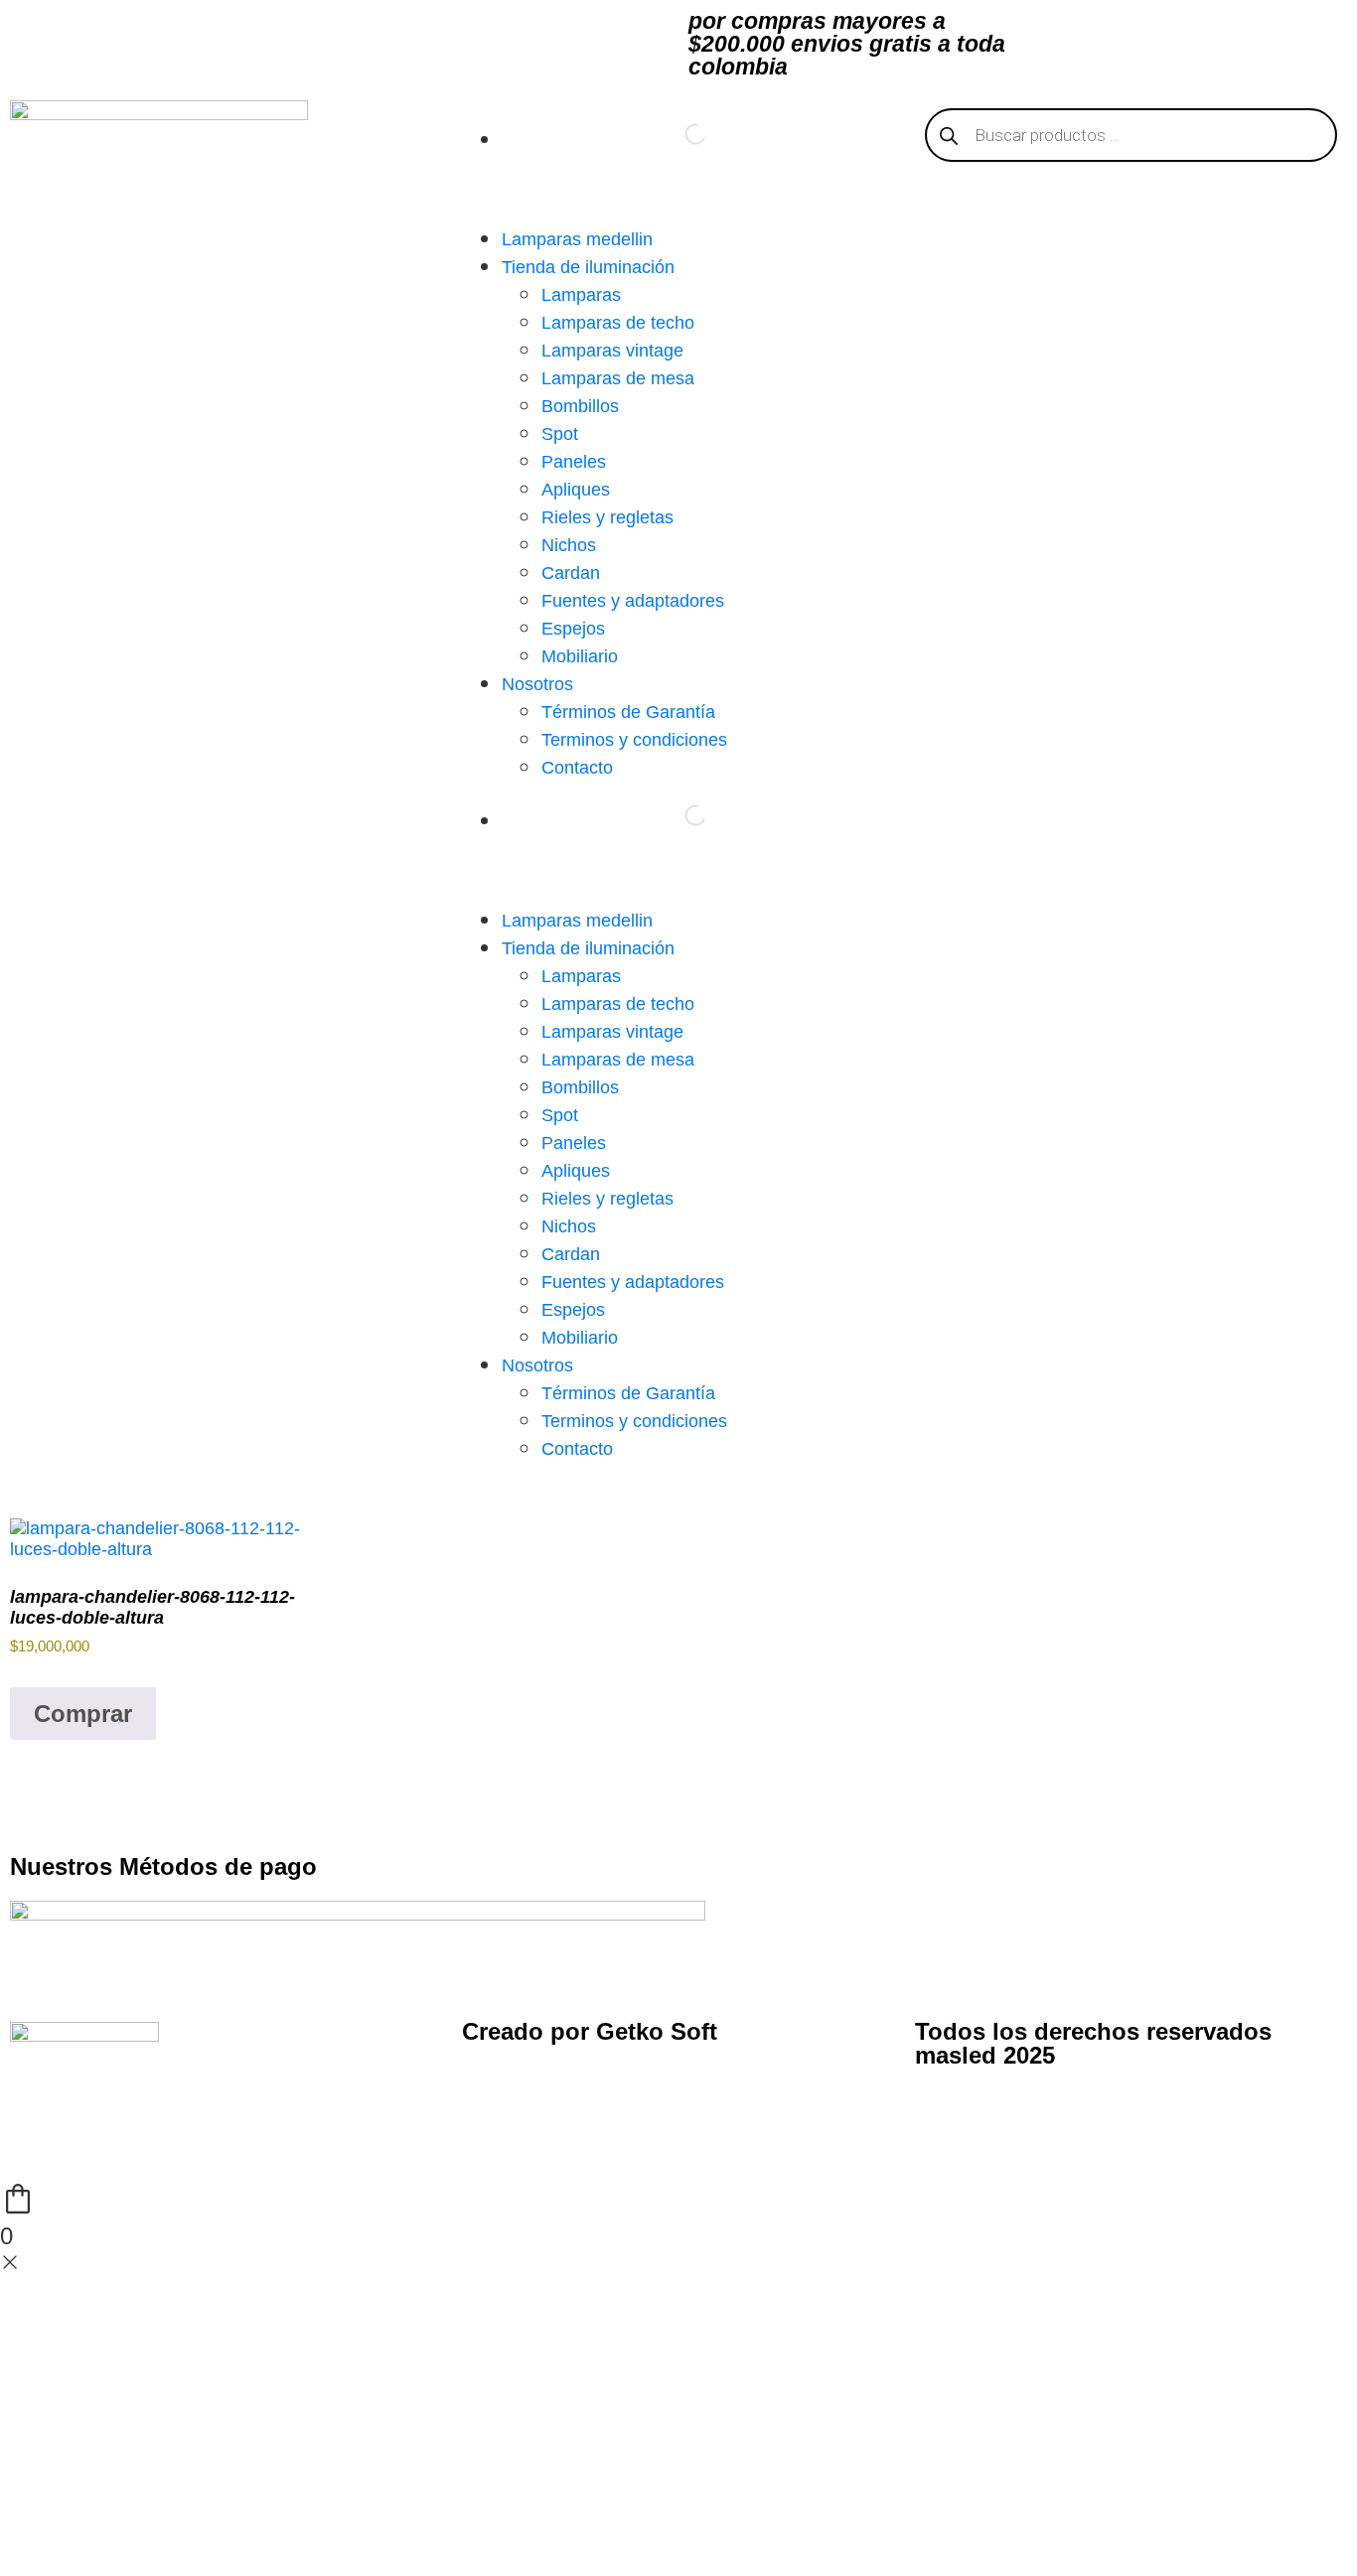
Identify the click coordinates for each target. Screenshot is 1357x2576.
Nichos (569, 545)
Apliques (576, 490)
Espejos (573, 629)
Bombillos (580, 406)
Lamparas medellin (577, 239)
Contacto (577, 768)
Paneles (574, 462)
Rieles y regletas (607, 517)
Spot (560, 434)
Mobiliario (580, 656)
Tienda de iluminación (588, 267)
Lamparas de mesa (618, 378)
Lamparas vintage (612, 351)
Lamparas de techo (618, 323)
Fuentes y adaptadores (633, 601)
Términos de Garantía (628, 712)
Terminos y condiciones (634, 740)
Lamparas (581, 295)
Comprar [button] (83, 1714)
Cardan (571, 573)
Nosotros (537, 684)
